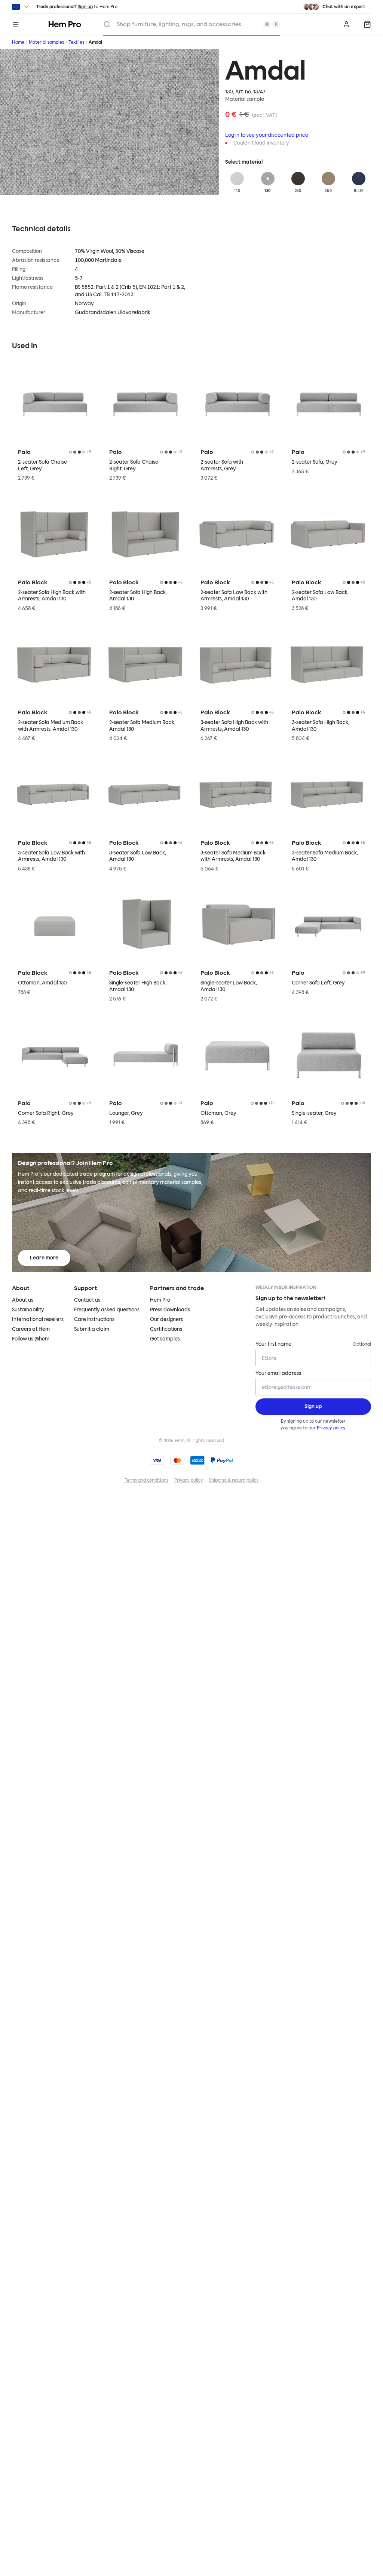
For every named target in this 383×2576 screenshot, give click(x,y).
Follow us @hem (31, 1339)
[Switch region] (21, 7)
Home (18, 42)
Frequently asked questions (107, 1310)
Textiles (76, 42)
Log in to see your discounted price (267, 135)
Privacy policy (331, 1428)
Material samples (46, 42)
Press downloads (170, 1310)
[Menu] (16, 24)
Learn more (44, 1258)
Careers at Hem (31, 1329)
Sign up (85, 7)
